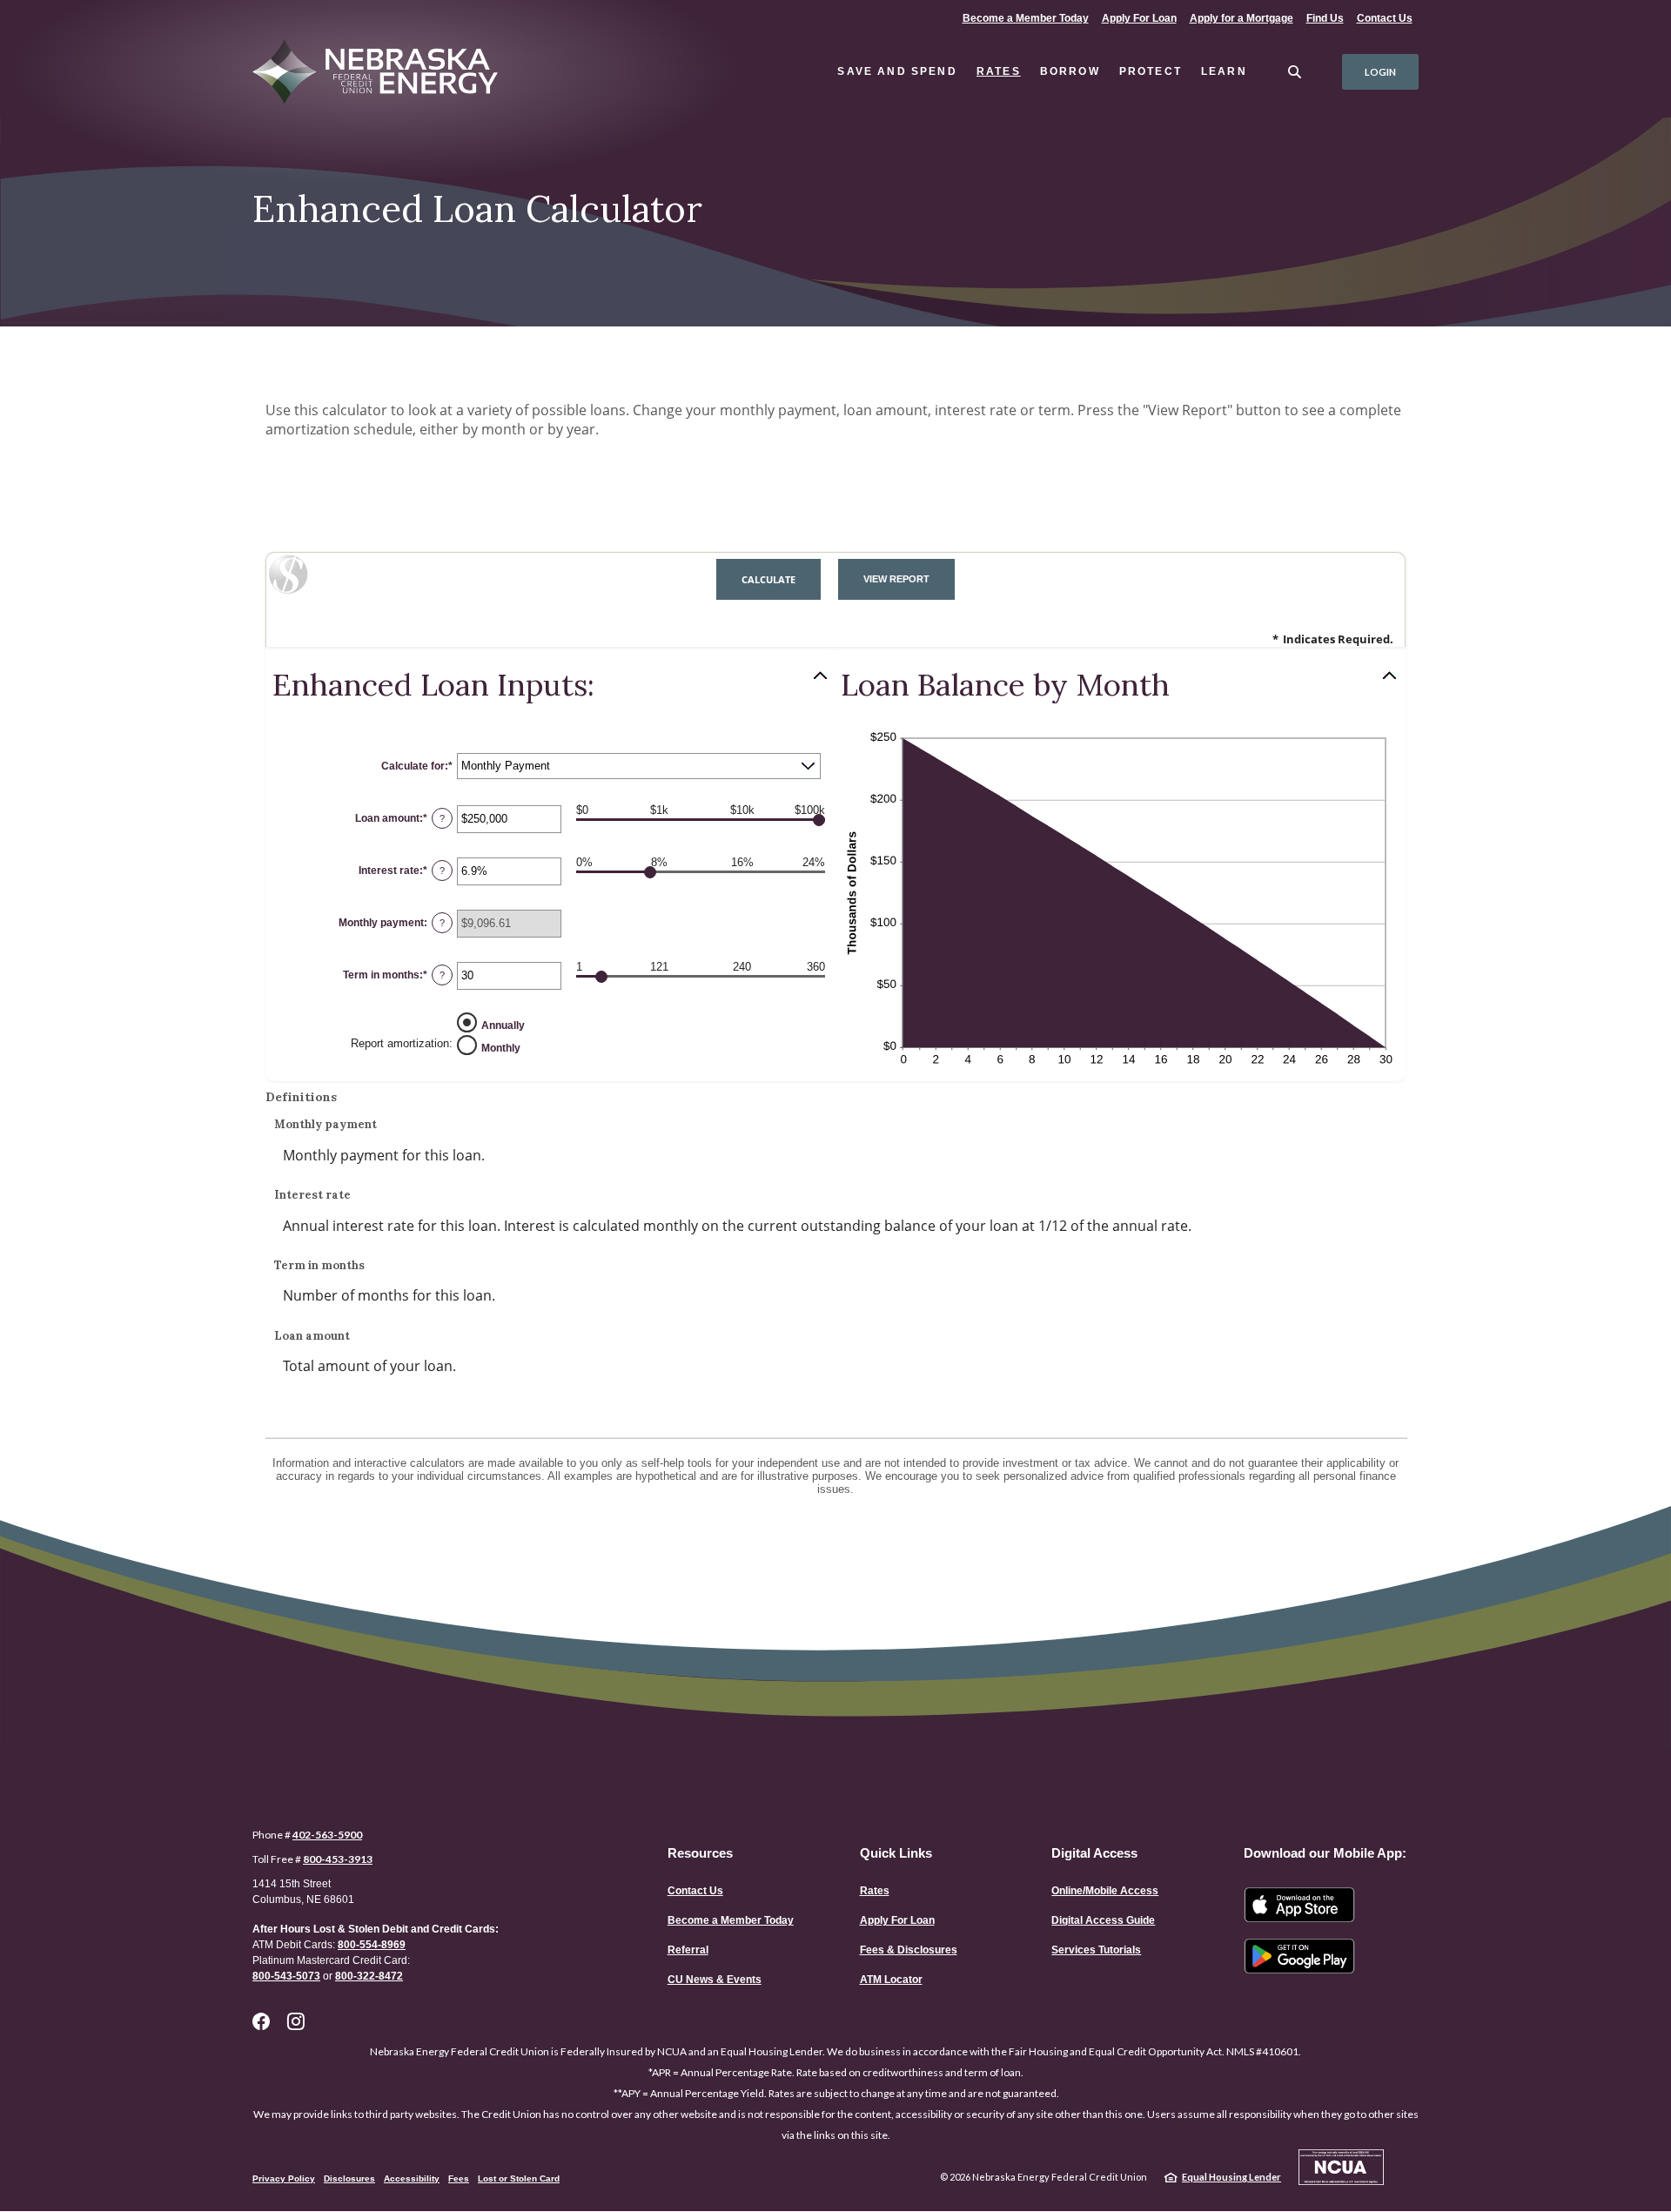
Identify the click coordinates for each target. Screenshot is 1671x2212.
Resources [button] (700, 1853)
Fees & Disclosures (909, 1950)
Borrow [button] (1070, 71)
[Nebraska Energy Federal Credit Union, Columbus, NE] (389, 72)
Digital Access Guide (1103, 1920)
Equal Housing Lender (1231, 2177)
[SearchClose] (1295, 72)
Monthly (501, 1047)
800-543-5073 (286, 1976)
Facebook (261, 2021)
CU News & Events (715, 1980)
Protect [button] (1151, 71)
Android (1299, 1956)
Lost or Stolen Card (519, 2178)
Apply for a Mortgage (1242, 18)
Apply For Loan (1142, 18)
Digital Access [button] (1094, 1853)
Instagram (296, 2021)
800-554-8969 (372, 1945)
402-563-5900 (327, 1835)
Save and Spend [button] (897, 71)
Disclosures (349, 2178)
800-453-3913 (338, 1859)
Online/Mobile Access (1105, 1891)
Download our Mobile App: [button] (1325, 1853)
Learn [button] (1224, 71)
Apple (1299, 1905)
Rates (999, 71)
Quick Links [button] (896, 1853)
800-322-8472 (369, 1976)
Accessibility (412, 2178)
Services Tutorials (1096, 1950)
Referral (688, 1950)
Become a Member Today (1025, 18)
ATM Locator (891, 1980)
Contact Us (1385, 18)
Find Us (1325, 18)
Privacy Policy (284, 2178)
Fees (459, 2178)
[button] (551, 685)
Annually (503, 1025)
